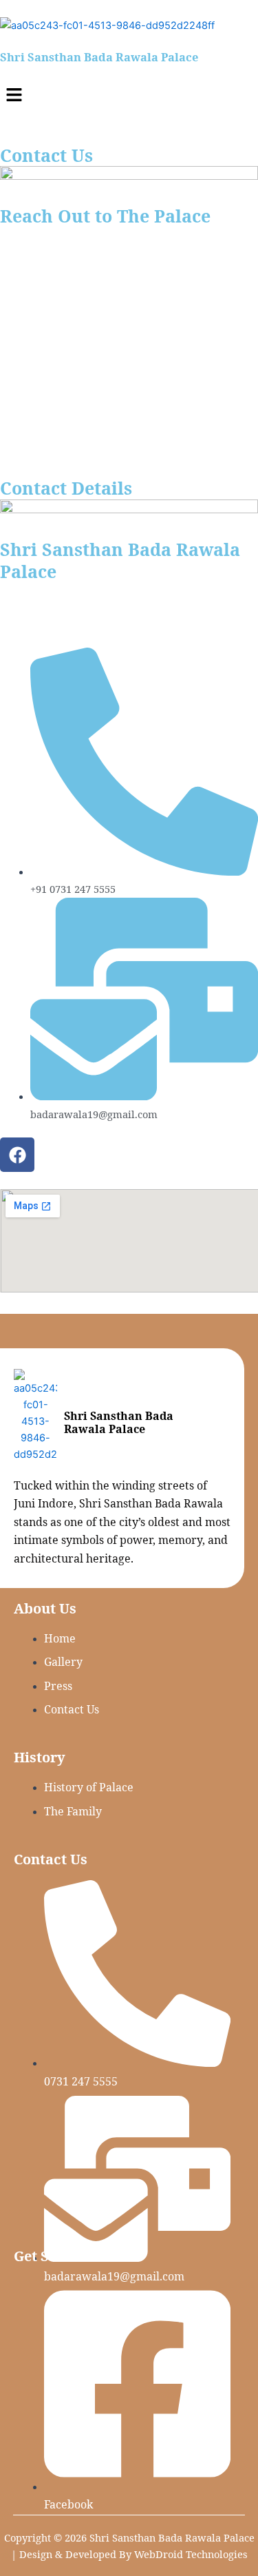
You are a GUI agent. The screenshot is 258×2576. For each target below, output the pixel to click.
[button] (129, 95)
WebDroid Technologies (191, 2554)
